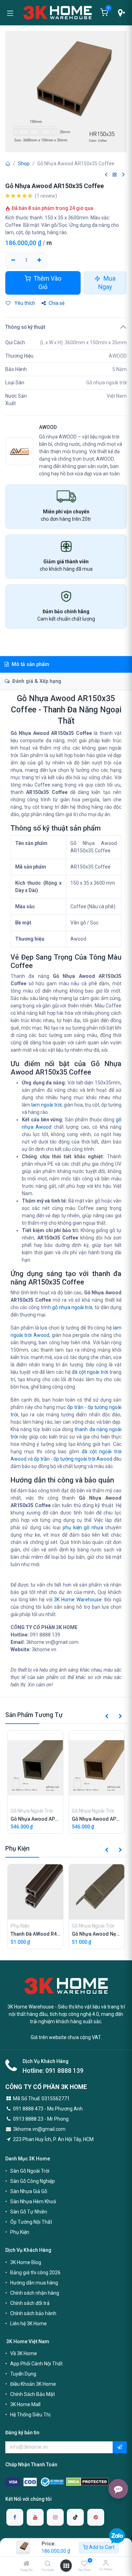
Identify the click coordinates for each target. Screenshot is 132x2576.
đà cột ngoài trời (90, 1372)
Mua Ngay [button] (107, 283)
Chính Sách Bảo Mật (33, 2394)
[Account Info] (106, 2563)
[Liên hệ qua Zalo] (117, 2536)
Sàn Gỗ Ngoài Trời (30, 2171)
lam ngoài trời (46, 1105)
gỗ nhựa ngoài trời (72, 1307)
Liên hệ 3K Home (29, 2324)
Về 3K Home (24, 2353)
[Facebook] (15, 2517)
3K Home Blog (26, 2262)
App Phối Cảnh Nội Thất (36, 2364)
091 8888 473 (28, 2109)
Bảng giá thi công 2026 (35, 2273)
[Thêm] (40, 261)
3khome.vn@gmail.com (39, 2129)
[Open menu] (66, 2566)
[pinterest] (96, 2517)
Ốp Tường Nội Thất (31, 2222)
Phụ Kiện (20, 2232)
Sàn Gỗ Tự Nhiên (29, 2212)
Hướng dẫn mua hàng (34, 2283)
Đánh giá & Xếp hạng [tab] (36, 681)
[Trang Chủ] (26, 2564)
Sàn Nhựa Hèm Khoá (33, 2202)
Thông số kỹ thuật (25, 327)
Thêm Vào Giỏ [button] (47, 283)
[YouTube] (35, 2517)
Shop (24, 164)
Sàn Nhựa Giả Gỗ (29, 2191)
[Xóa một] (13, 261)
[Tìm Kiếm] (48, 2564)
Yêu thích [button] (24, 303)
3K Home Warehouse (78, 1600)
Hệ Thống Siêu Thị (30, 2415)
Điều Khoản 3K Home (33, 2384)
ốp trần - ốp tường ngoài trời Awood (73, 1459)
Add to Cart (101, 2547)
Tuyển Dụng (23, 2374)
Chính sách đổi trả (30, 2303)
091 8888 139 (64, 2071)
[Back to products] (115, 175)
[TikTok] (75, 2517)
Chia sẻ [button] (56, 303)
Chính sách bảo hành (33, 2313)
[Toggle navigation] (10, 13)
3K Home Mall (25, 2404)
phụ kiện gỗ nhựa (83, 1527)
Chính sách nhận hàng (35, 2293)
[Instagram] (55, 2517)
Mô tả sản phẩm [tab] (30, 664)
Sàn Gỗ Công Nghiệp (33, 2181)
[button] (107, 1717)
